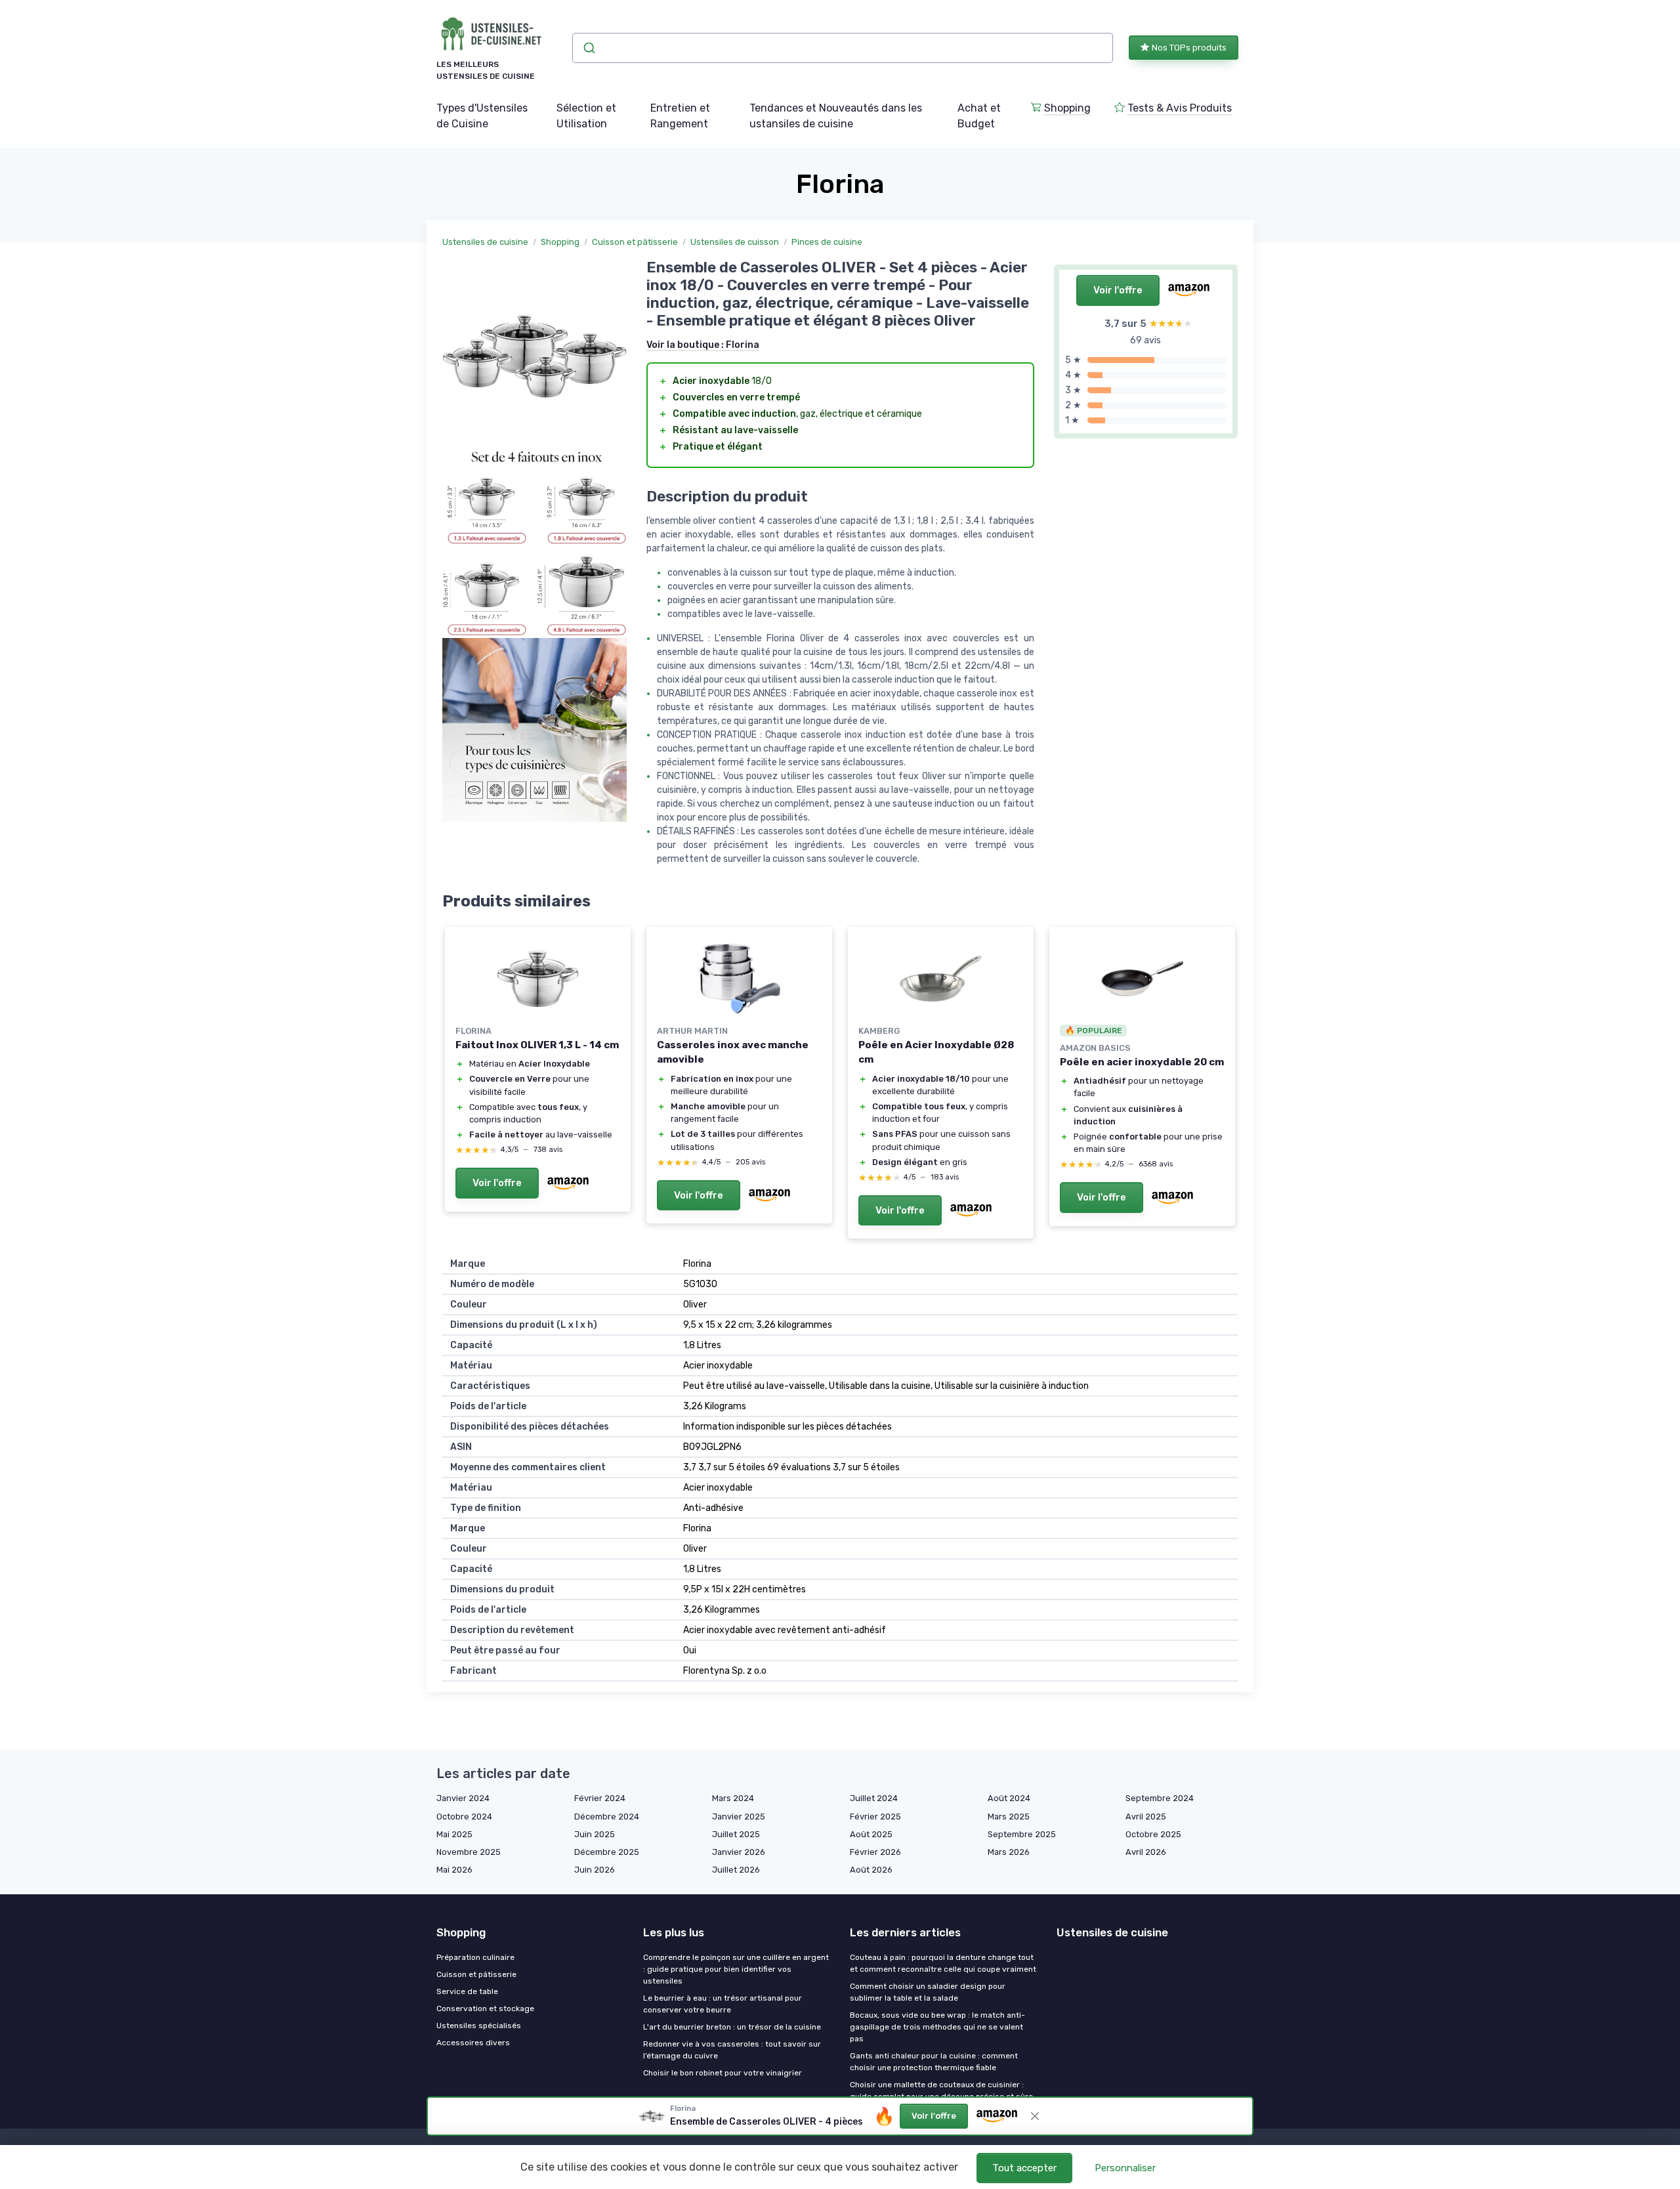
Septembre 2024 (1160, 1798)
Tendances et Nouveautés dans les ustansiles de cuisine (836, 116)
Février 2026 (875, 1852)
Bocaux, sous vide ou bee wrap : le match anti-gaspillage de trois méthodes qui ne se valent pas (937, 2027)
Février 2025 (875, 1817)
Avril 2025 (1146, 1817)
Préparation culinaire (475, 1957)
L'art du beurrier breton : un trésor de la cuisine (732, 2027)
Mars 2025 (1009, 1817)
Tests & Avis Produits (1180, 108)
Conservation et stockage (485, 2008)
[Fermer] (1035, 2116)
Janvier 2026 (739, 1852)
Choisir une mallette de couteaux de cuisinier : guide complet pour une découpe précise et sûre (941, 2091)
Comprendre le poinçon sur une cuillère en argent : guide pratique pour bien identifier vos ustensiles (736, 1969)
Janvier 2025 (739, 1817)
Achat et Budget (979, 116)
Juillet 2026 (736, 1870)
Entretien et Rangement (680, 116)
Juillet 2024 (874, 1798)
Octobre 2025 (1153, 1834)
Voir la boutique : (703, 345)
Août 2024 (1009, 1798)
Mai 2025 (454, 1834)
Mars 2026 (1009, 1852)
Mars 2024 (733, 1798)
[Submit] (588, 48)
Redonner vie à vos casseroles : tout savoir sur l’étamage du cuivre (732, 2050)
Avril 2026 (1146, 1852)
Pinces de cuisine (827, 242)
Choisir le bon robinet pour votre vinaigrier (723, 2073)
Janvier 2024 (463, 1798)
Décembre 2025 (607, 1852)
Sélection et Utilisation (586, 116)
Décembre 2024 (607, 1817)
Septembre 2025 (1022, 1834)
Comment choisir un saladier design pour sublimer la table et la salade (928, 1992)
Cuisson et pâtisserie (635, 242)
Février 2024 (600, 1798)
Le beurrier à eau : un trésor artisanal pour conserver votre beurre (723, 2004)
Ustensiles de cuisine (485, 242)
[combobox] (843, 48)
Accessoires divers (473, 2043)
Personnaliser (1125, 2168)
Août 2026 (871, 1870)
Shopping (1067, 108)
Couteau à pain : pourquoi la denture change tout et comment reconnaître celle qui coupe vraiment (943, 1963)
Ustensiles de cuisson (735, 242)
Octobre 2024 (464, 1817)
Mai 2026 (454, 1870)
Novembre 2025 (469, 1852)
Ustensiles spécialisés (479, 2026)
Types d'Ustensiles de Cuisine (482, 116)
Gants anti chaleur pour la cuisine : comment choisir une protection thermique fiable (934, 2062)
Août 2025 (871, 1834)
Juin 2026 (595, 1870)
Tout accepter (1024, 2168)
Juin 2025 (595, 1834)
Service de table (467, 1991)
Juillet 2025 (736, 1834)
